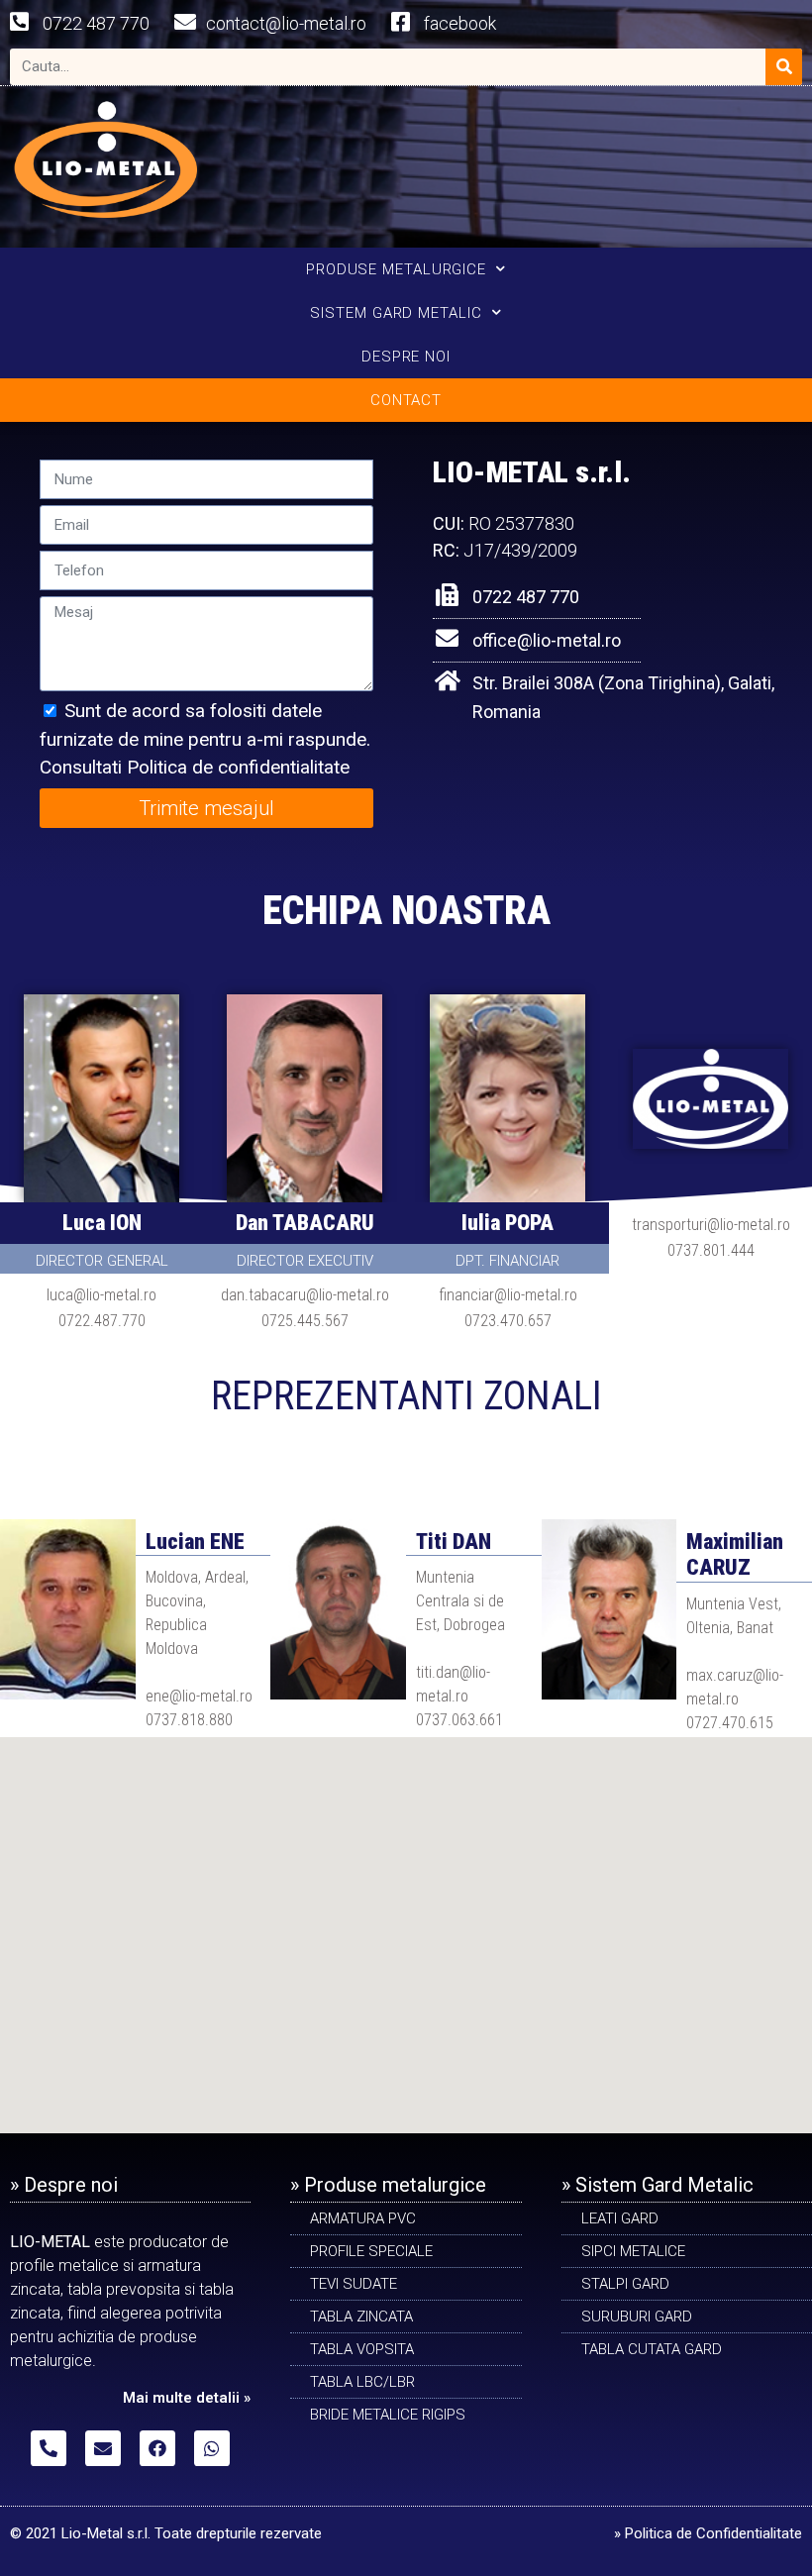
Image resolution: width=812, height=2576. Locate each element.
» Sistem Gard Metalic (658, 2185)
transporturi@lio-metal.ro (711, 1225)
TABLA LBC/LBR (362, 2382)
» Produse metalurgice (388, 2185)
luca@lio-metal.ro (101, 1295)
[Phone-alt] (49, 2448)
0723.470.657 (508, 1321)
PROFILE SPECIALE (371, 2251)
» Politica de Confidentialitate (708, 2533)
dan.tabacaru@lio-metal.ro (305, 1295)
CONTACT (406, 400)
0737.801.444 (711, 1250)
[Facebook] (157, 2448)
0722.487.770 (102, 1321)
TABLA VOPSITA (362, 2349)
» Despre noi (64, 2185)
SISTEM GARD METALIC (396, 313)
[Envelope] (103, 2448)
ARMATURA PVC (363, 2218)
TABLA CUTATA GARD (652, 2349)
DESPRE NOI (406, 357)
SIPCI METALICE (633, 2251)
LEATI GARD (620, 2218)
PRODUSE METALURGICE (396, 269)
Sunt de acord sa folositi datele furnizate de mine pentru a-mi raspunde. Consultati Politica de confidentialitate (205, 739)
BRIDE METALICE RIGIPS (388, 2415)
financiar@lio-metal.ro (508, 1295)
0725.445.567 (305, 1321)
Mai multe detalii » (187, 2398)
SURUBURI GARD (637, 2317)
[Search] (784, 67)
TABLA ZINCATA (361, 2317)
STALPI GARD (625, 2284)
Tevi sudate (354, 2284)
